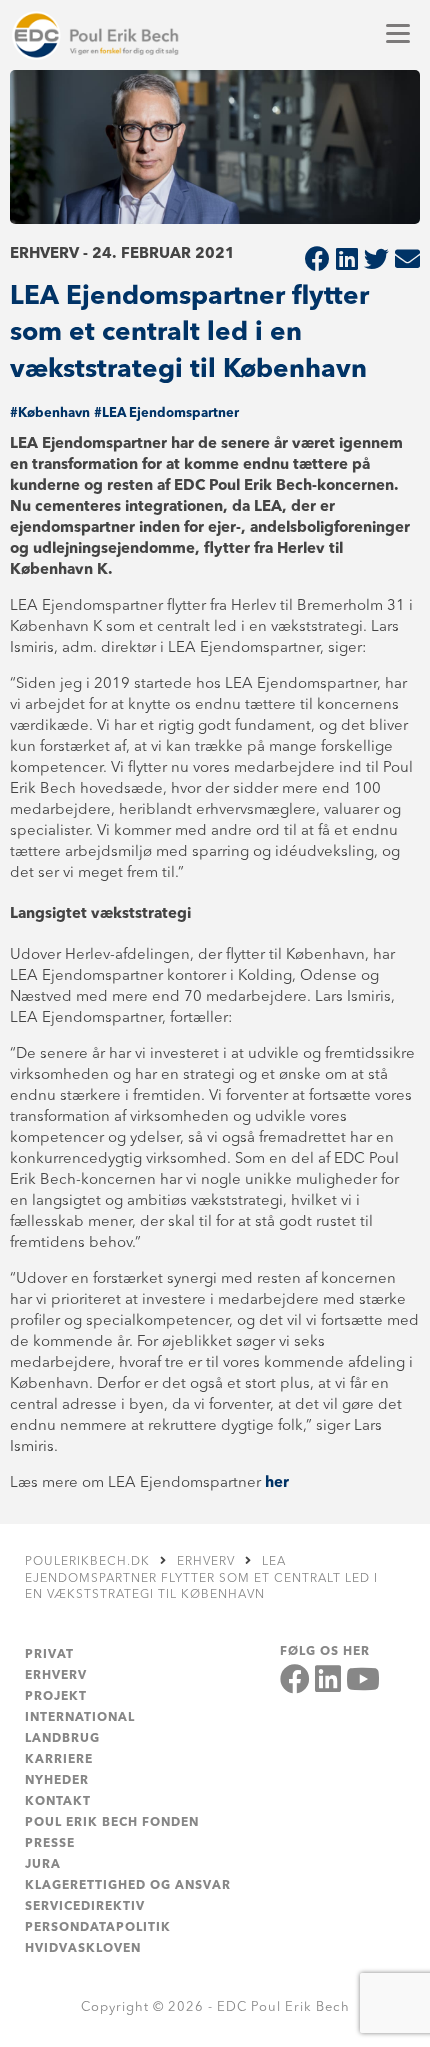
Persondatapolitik (98, 1928)
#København (50, 413)
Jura (43, 1865)
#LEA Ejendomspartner (166, 413)
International (80, 1718)
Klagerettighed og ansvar (128, 1886)
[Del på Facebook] (317, 261)
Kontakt (58, 1802)
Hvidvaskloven (83, 1949)
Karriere (59, 1760)
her (277, 1483)
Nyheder (57, 1781)
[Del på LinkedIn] (347, 261)
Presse (50, 1844)
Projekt (56, 1697)
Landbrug (62, 1739)
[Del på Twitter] (376, 261)
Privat (49, 1655)
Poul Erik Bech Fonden (112, 1823)
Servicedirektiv (85, 1907)
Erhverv (56, 1676)
